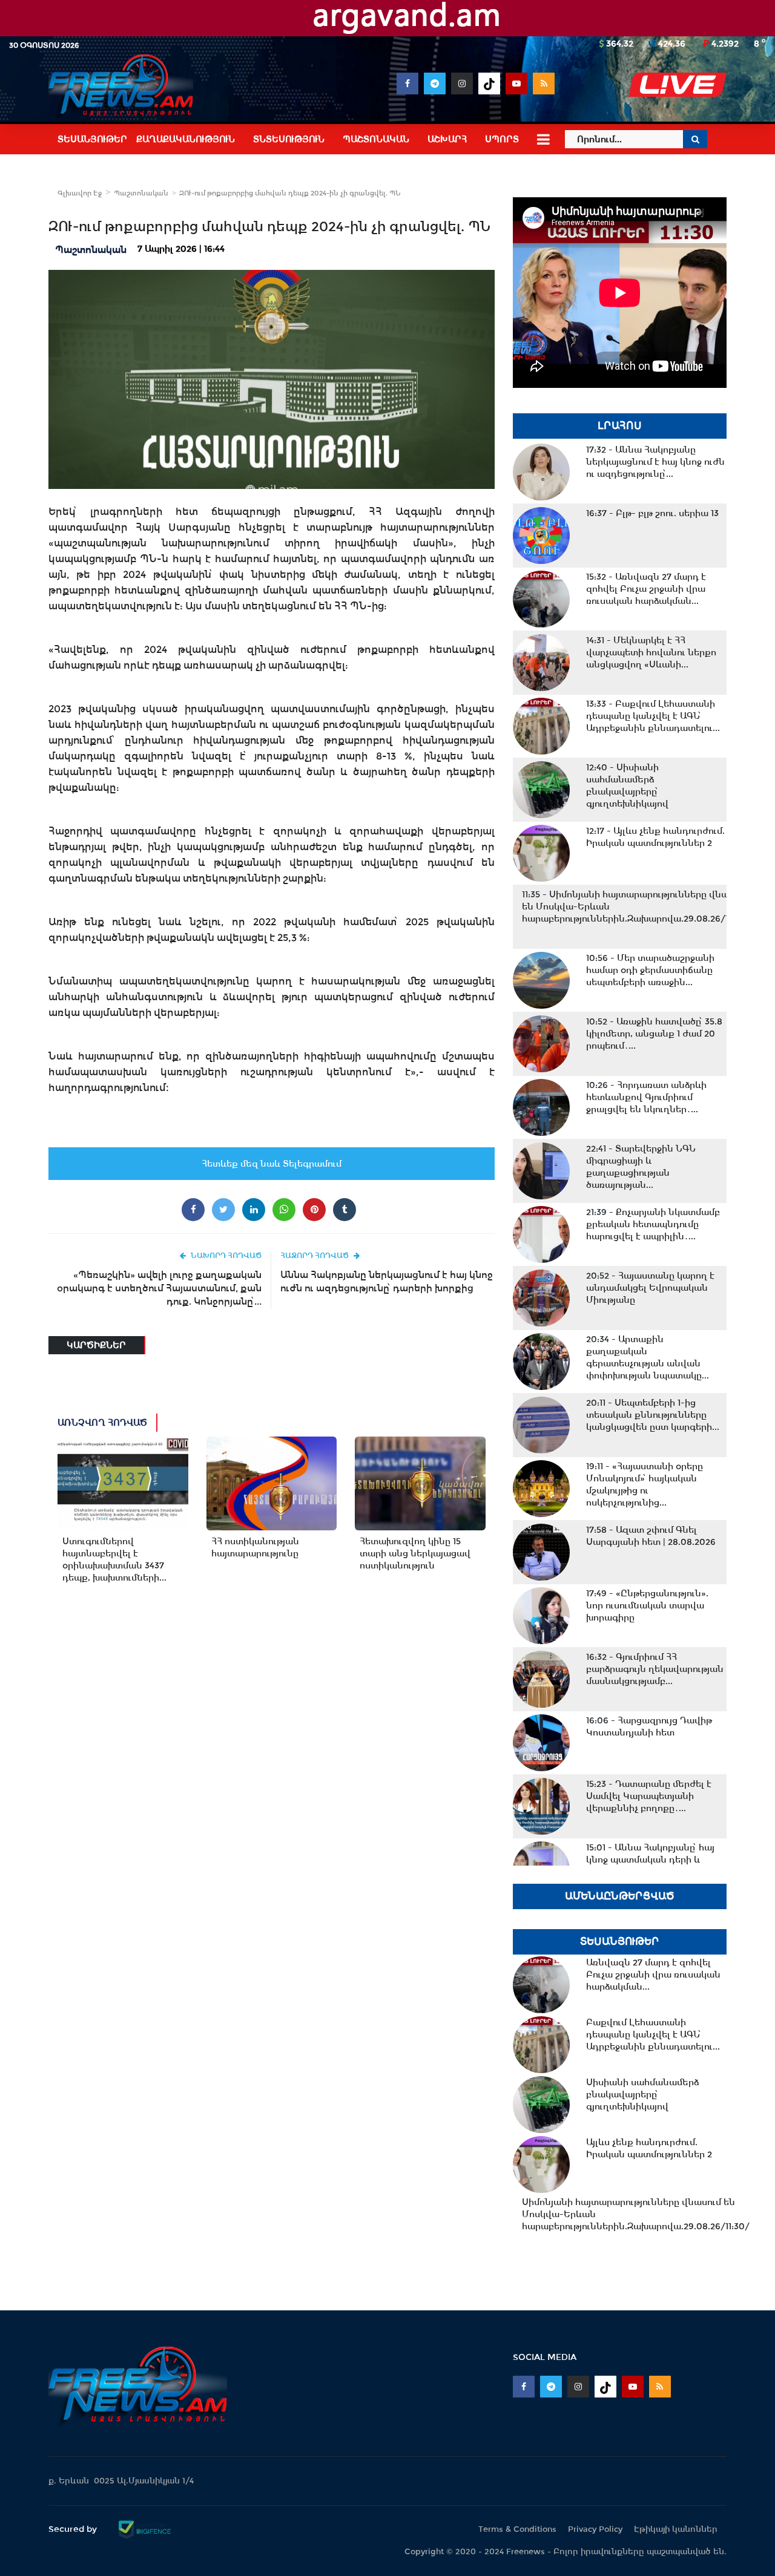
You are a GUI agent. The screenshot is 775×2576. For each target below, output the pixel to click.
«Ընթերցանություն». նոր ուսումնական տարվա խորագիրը (647, 1605)
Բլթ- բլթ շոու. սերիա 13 (652, 513)
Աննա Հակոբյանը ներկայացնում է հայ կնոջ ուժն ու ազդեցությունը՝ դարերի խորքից (387, 1281)
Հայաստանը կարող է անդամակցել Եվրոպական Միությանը (650, 1288)
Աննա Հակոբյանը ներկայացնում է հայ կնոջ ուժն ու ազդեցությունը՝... (655, 462)
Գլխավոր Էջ (80, 193)
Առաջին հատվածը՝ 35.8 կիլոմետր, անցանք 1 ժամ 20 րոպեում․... (654, 1034)
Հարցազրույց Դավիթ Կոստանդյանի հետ (649, 1726)
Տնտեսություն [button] (289, 139)
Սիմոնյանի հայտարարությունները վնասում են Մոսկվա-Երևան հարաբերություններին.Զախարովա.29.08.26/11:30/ (636, 906)
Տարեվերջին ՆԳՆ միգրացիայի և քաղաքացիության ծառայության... (641, 1167)
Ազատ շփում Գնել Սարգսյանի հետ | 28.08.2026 (651, 1536)
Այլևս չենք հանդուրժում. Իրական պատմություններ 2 (655, 837)
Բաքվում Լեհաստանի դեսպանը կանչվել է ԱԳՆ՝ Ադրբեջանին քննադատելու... (653, 716)
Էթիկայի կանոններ (676, 2529)
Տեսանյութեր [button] (92, 139)
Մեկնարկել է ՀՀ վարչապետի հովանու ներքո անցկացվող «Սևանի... (651, 652)
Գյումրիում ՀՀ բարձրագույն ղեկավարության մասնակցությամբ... (655, 1669)
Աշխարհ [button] (447, 139)
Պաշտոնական (141, 193)
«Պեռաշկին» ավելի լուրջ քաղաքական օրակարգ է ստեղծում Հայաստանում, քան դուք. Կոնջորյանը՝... (159, 1288)
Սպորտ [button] (502, 139)
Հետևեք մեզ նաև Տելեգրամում (272, 1164)
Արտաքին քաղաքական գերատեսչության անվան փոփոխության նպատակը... (648, 1357)
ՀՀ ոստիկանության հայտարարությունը (255, 1547)
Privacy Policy (595, 2529)
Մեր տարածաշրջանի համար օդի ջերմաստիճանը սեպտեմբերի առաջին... (650, 970)
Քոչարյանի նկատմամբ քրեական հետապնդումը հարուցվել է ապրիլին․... (653, 1224)
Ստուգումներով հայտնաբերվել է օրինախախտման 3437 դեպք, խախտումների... (114, 1559)
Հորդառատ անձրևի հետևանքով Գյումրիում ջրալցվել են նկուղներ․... (646, 1097)
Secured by (74, 2529)
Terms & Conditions (517, 2529)
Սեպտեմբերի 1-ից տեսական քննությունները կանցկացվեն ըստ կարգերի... (653, 1415)
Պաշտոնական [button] (376, 139)
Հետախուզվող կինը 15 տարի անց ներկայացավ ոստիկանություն (415, 1553)
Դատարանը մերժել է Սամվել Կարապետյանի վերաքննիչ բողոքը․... (649, 1796)
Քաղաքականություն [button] (186, 139)
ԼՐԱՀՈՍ (620, 426)
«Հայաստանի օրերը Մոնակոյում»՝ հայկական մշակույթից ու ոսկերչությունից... (645, 1484)
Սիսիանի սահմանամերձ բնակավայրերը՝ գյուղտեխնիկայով (627, 785)
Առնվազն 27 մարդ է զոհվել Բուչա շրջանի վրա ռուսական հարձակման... (646, 589)
